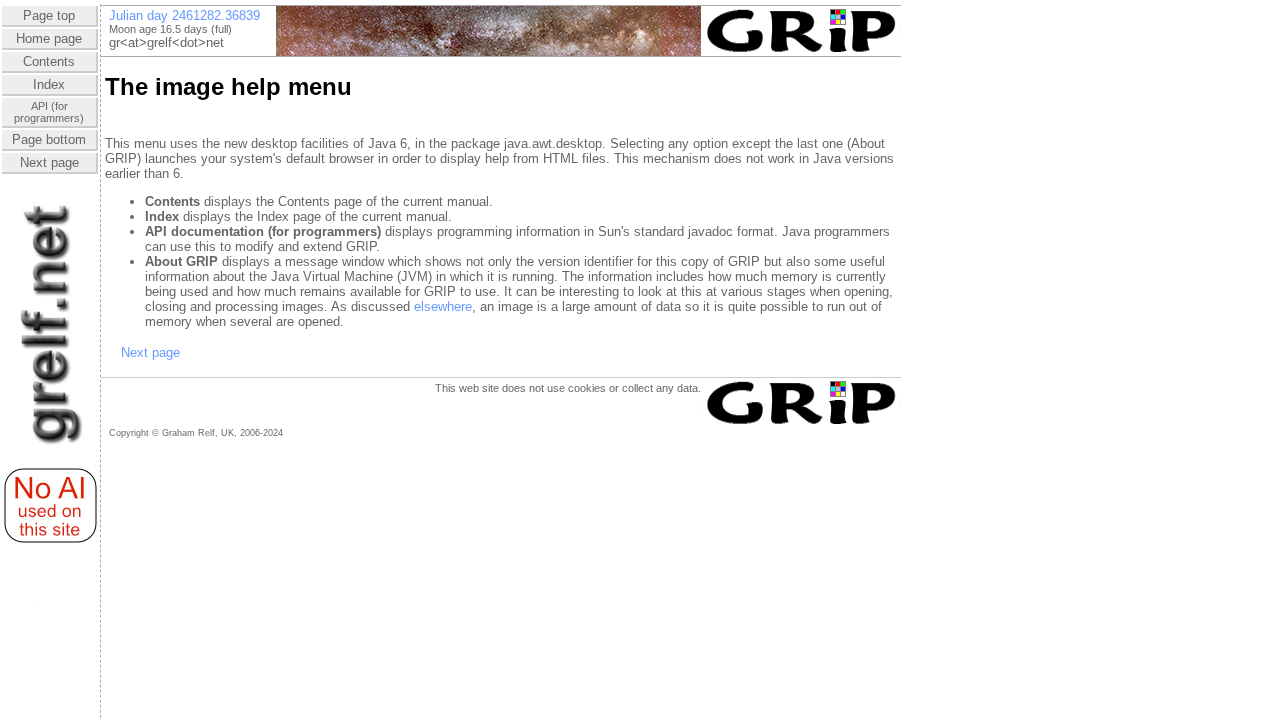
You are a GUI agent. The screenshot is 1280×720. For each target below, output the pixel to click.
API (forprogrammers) (49, 112)
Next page (49, 162)
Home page (49, 38)
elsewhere (443, 306)
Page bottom (49, 139)
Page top (49, 15)
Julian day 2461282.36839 (184, 15)
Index (49, 84)
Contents (49, 61)
